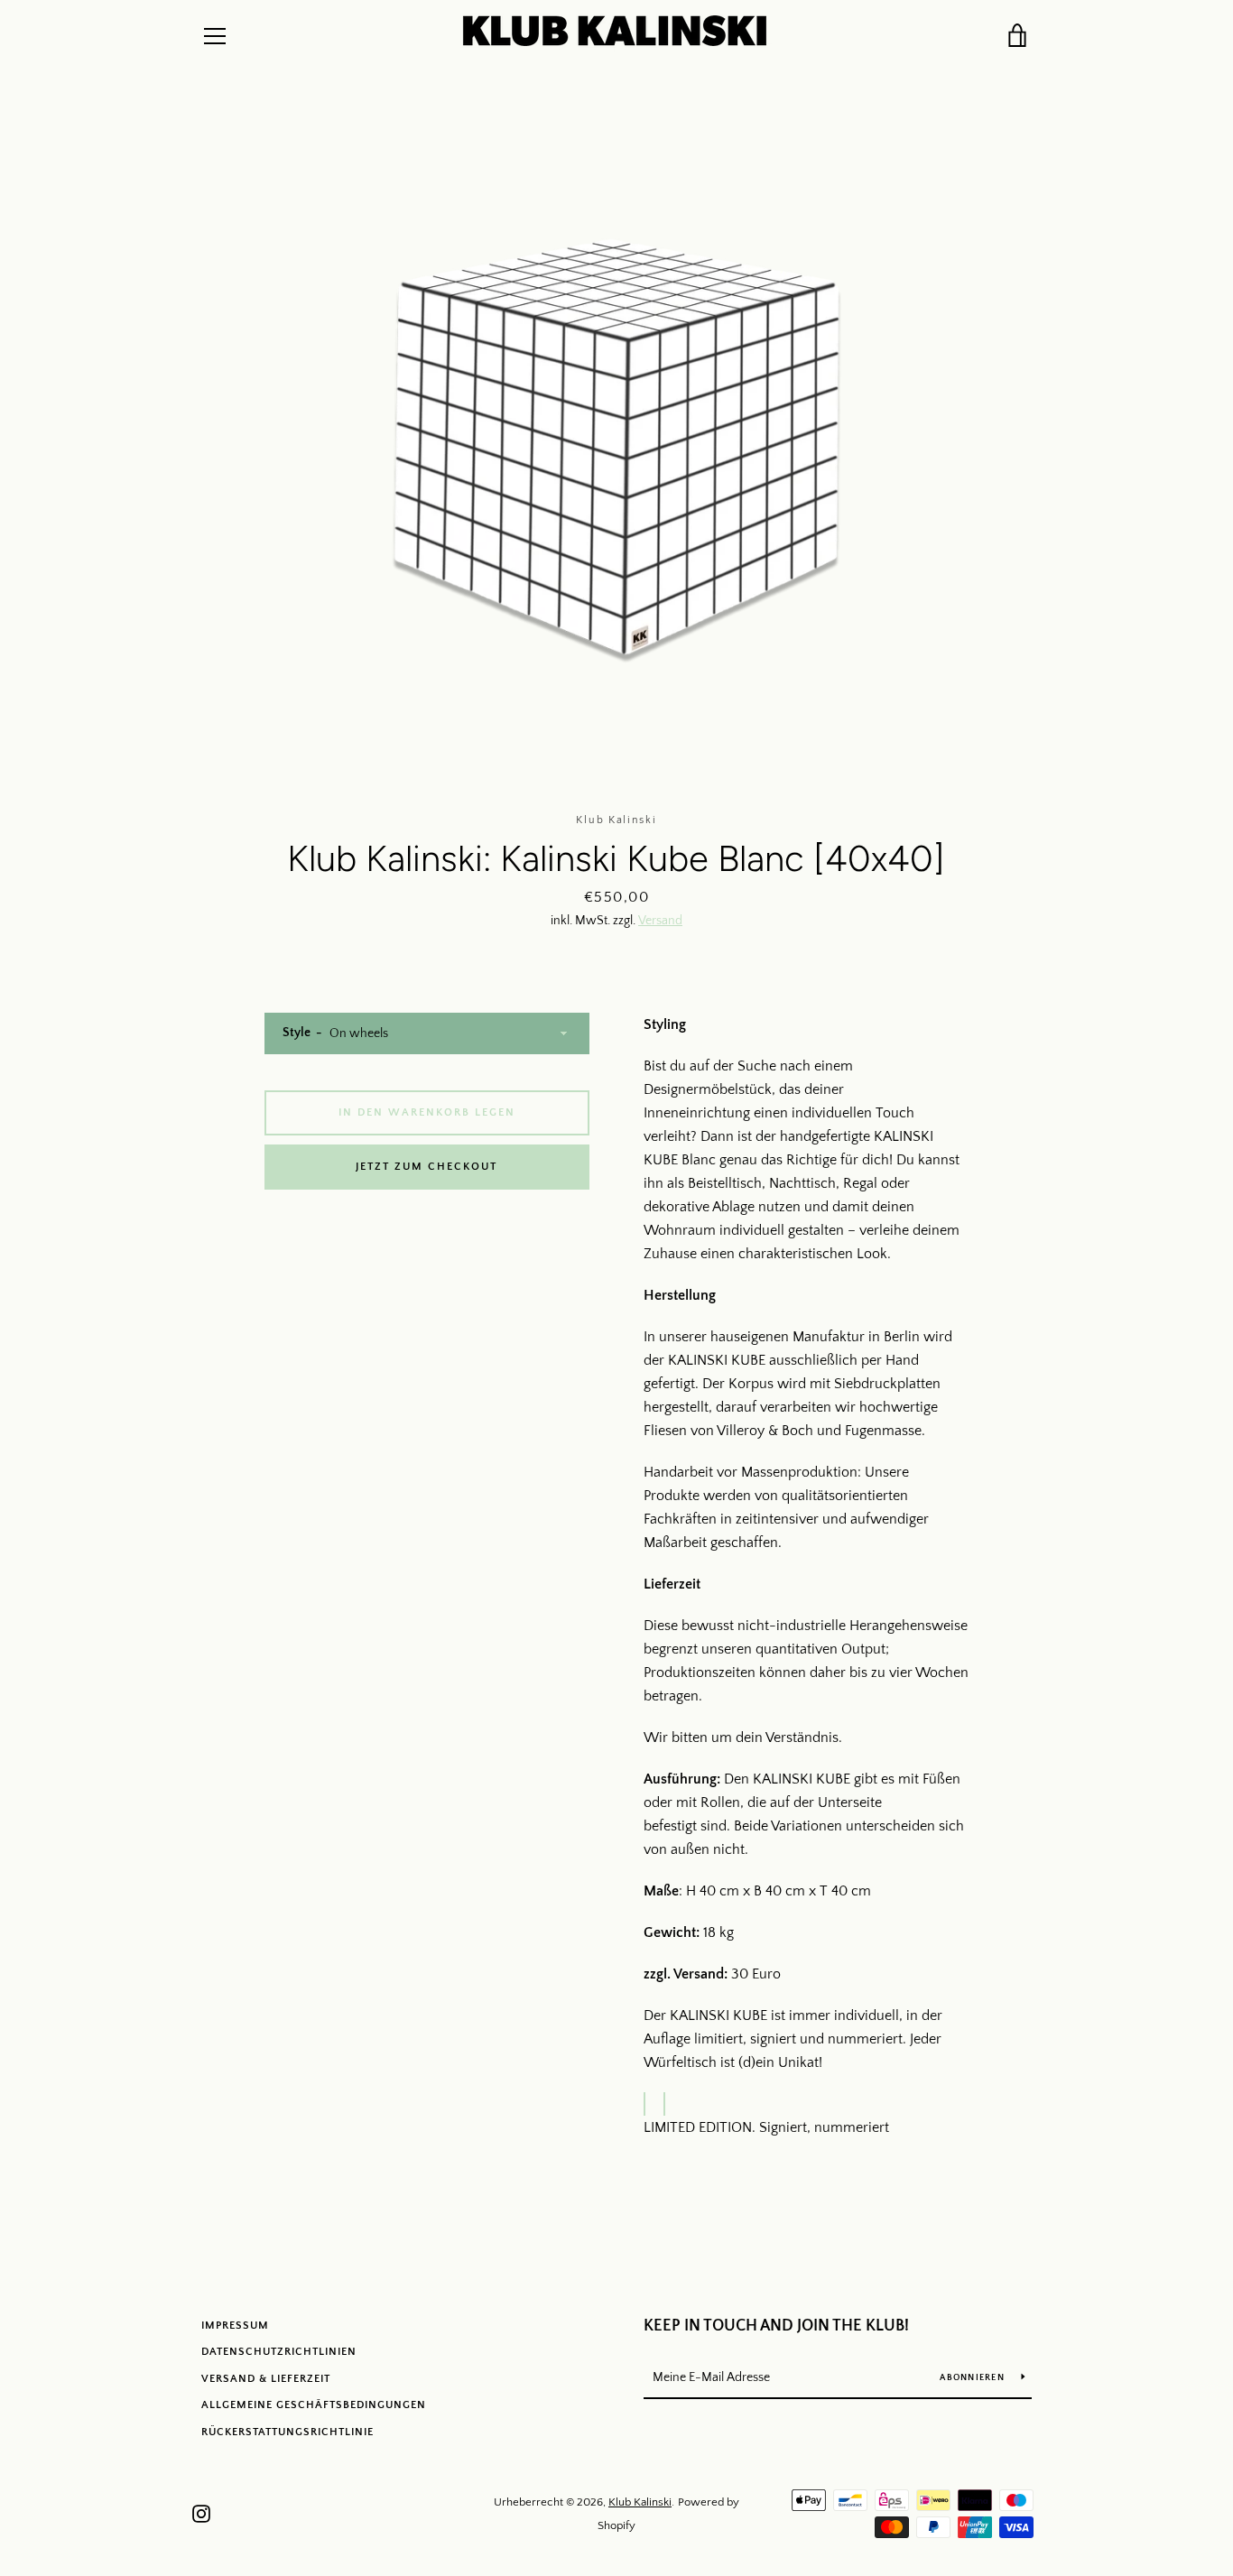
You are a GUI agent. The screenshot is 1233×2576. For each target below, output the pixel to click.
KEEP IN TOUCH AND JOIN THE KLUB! (776, 2326)
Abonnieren (973, 2378)
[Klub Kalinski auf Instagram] (201, 2513)
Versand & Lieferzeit (266, 2379)
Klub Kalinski (640, 2502)
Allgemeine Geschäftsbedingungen (314, 2405)
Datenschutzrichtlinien (279, 2352)
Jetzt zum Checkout (426, 1167)
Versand (660, 921)
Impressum (235, 2326)
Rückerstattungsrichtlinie (287, 2432)
